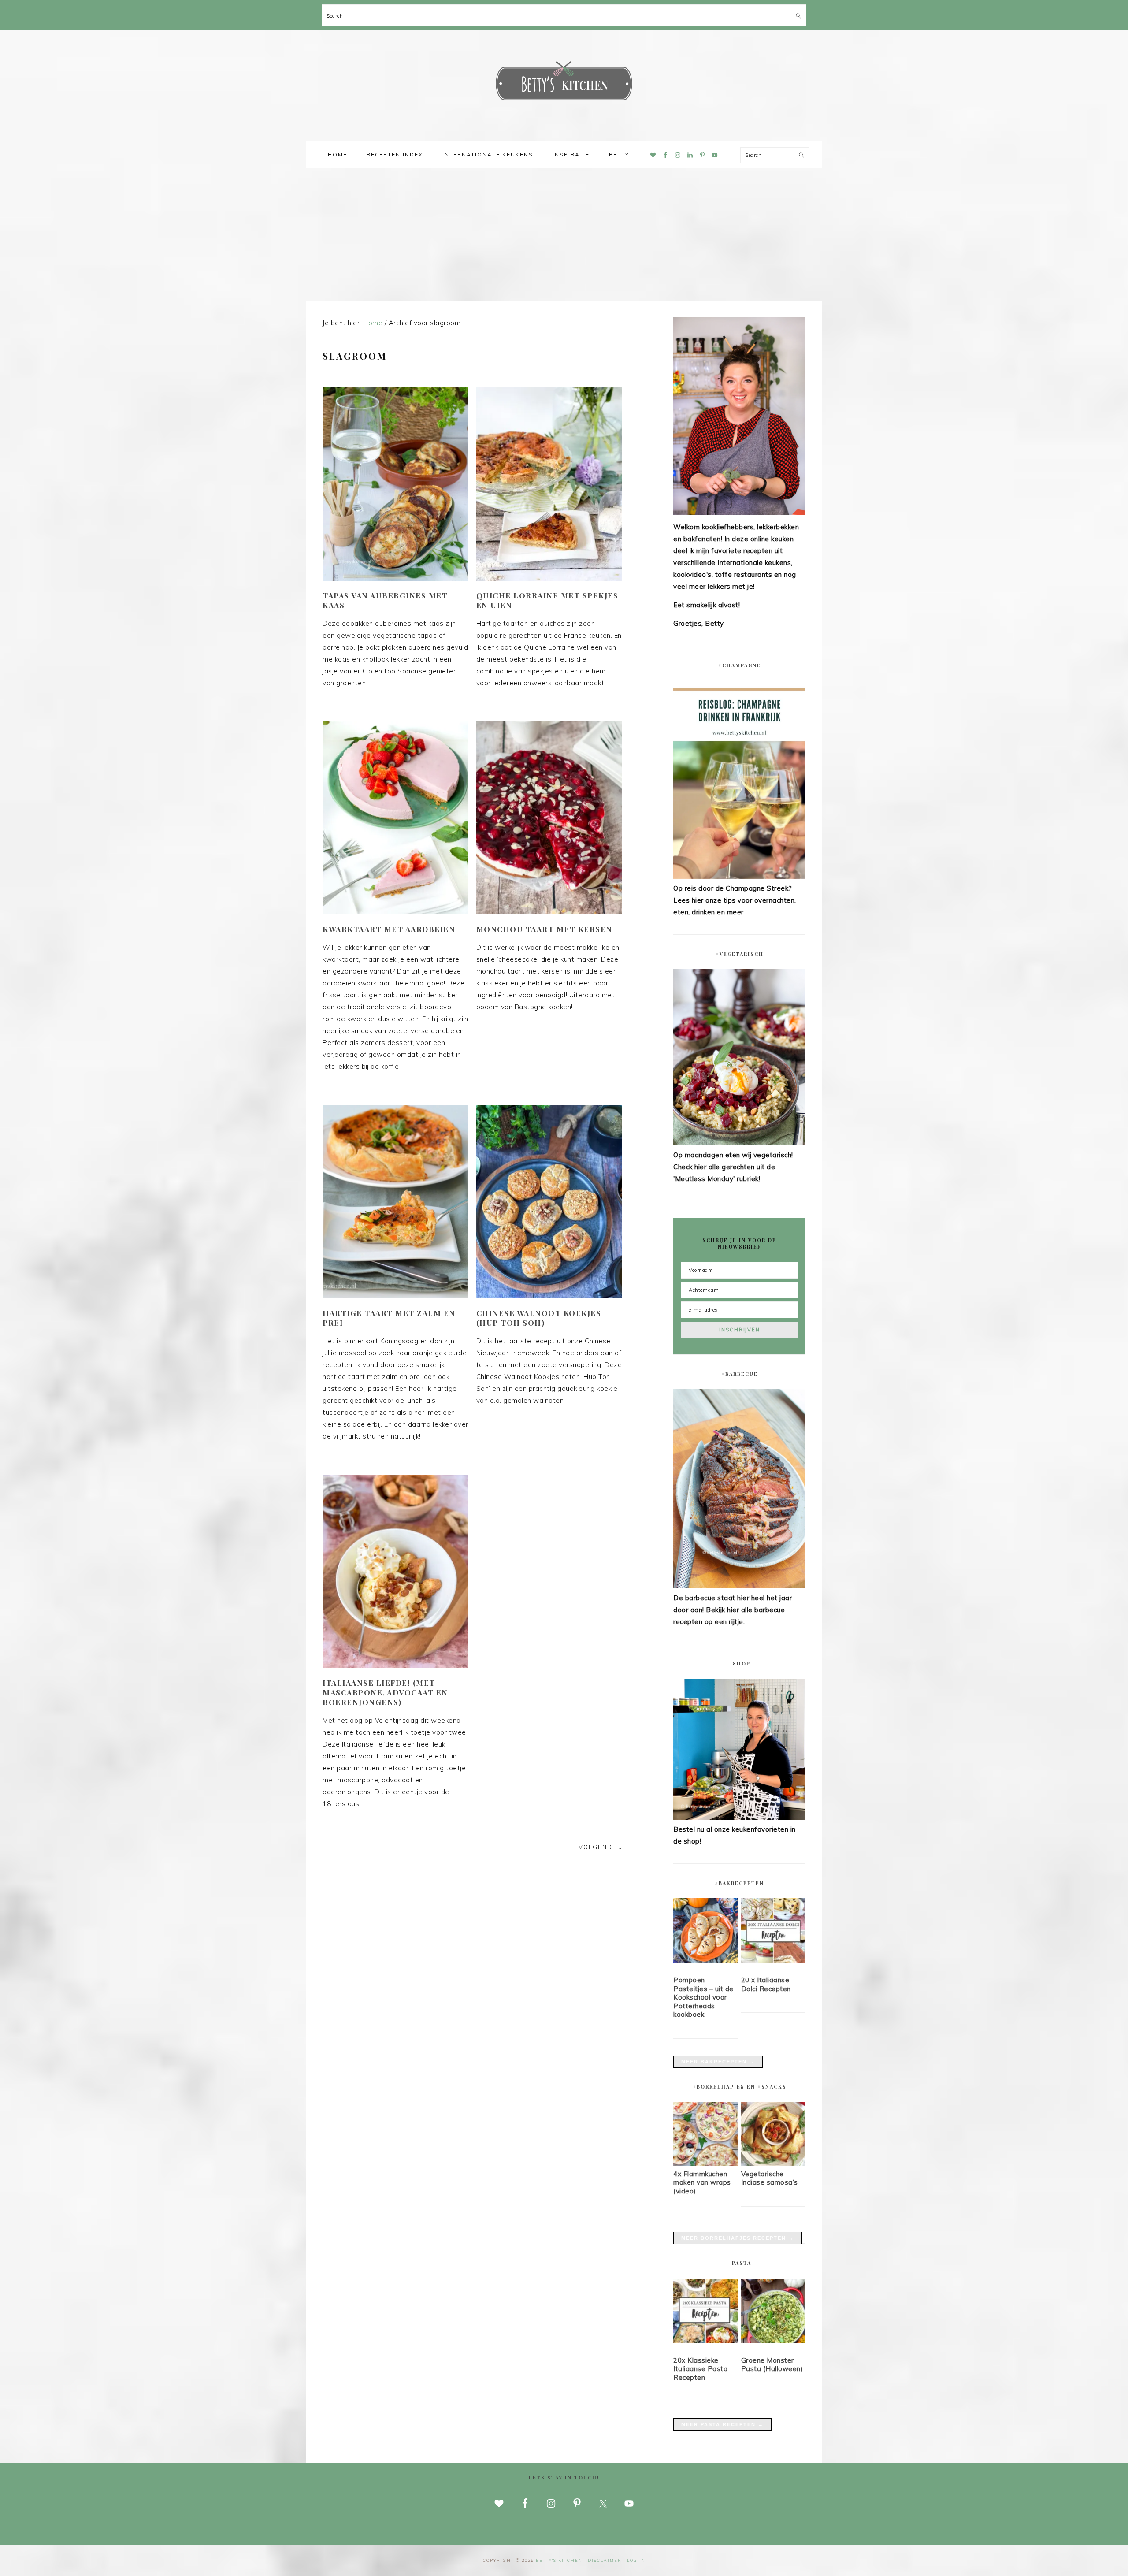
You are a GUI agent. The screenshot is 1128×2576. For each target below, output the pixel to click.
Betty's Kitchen (564, 83)
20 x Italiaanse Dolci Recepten (766, 1984)
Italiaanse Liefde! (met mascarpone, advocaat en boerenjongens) (385, 1692)
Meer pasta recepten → (722, 2424)
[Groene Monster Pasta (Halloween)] (773, 2312)
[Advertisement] (564, 234)
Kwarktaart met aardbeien (389, 929)
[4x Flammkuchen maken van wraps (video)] (705, 2164)
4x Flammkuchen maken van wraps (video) (702, 2182)
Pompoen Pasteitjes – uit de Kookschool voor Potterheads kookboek (703, 1997)
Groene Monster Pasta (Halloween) (772, 2365)
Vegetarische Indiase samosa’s (770, 2178)
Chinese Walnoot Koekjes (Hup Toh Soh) (539, 1318)
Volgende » (600, 1847)
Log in (636, 2560)
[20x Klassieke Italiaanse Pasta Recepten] (705, 2312)
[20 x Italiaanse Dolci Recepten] (773, 1932)
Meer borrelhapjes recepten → (738, 2238)
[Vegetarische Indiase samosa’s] (773, 2164)
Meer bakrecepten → (718, 2062)
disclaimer (605, 2560)
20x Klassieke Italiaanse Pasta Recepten (700, 2369)
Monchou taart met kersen (544, 929)
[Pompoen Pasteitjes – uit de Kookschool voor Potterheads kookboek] (705, 1932)
